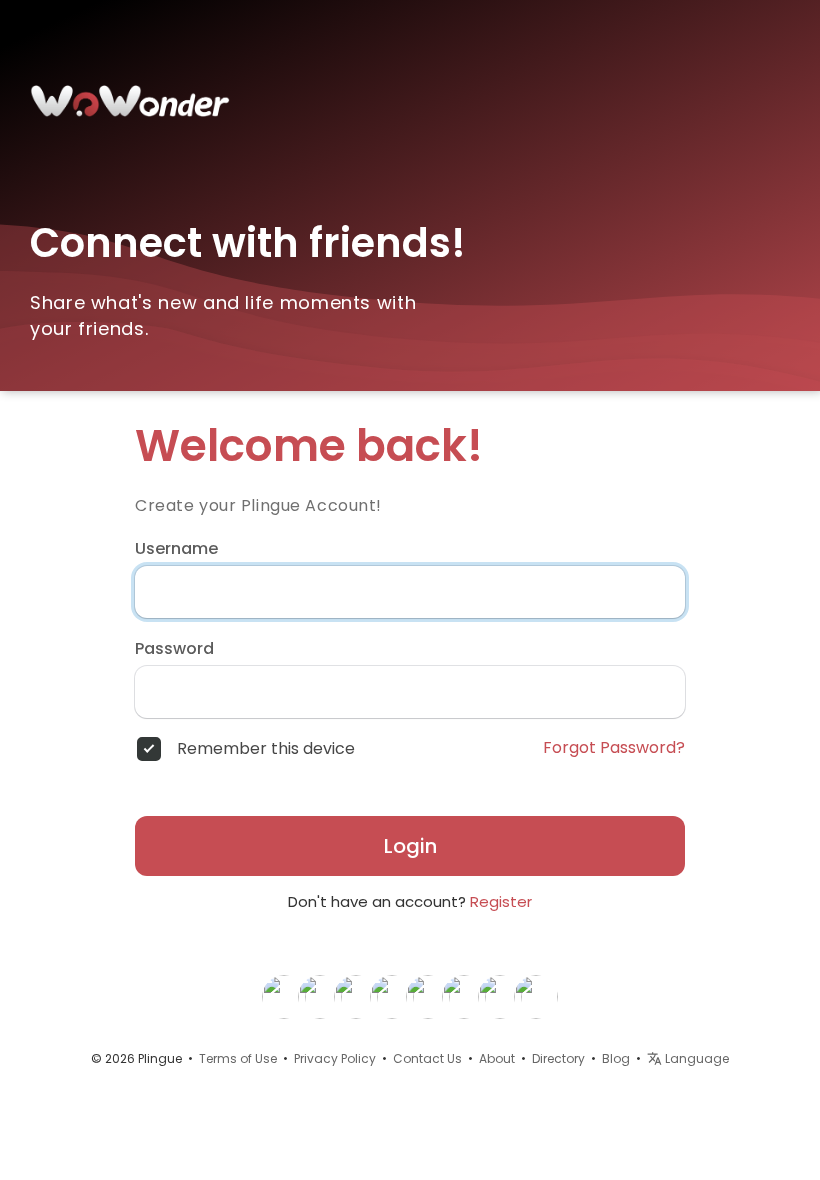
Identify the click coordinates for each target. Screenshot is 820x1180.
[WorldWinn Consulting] (428, 996)
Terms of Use (238, 1058)
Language (695, 1058)
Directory (558, 1058)
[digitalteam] (284, 996)
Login (410, 846)
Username (176, 549)
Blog (616, 1058)
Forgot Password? (614, 748)
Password (174, 649)
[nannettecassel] (392, 996)
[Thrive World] (320, 996)
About (497, 1058)
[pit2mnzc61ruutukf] (356, 996)
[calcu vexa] (536, 996)
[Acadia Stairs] (500, 996)
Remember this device (266, 749)
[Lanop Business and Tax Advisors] (464, 996)
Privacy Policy (335, 1058)
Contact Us (427, 1058)
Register (501, 901)
